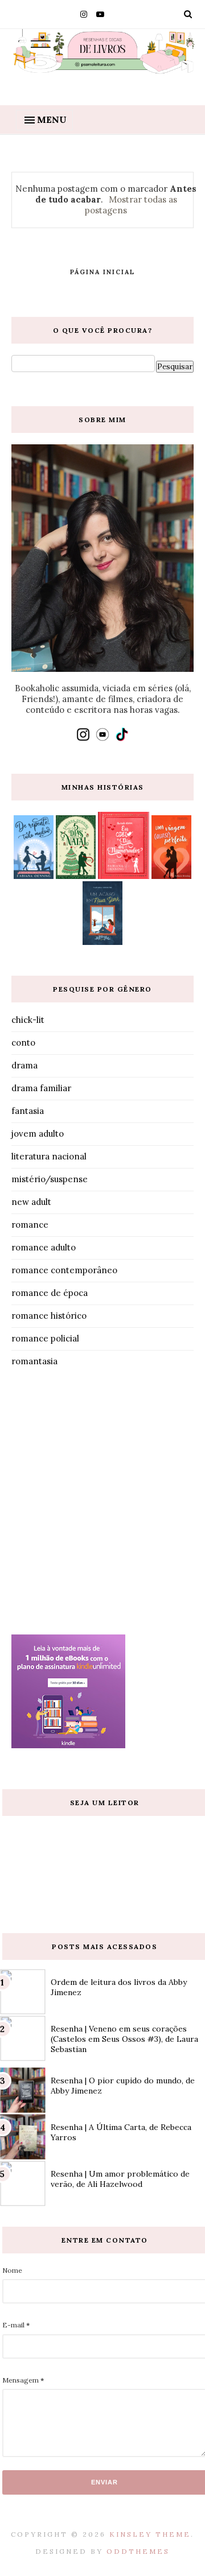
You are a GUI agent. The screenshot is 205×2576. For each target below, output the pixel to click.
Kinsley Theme (150, 2534)
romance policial (45, 1338)
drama (24, 1065)
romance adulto (44, 1247)
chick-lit (28, 1020)
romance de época (50, 1293)
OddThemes (138, 2551)
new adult (31, 1202)
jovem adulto (38, 1134)
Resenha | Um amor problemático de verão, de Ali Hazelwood (120, 2179)
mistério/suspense (50, 1179)
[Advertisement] (102, 1504)
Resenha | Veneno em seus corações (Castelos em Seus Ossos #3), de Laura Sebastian (124, 2039)
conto (23, 1043)
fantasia (28, 1111)
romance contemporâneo (64, 1270)
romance (30, 1225)
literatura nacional (49, 1156)
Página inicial (102, 272)
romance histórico (49, 1316)
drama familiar (41, 1088)
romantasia (34, 1361)
